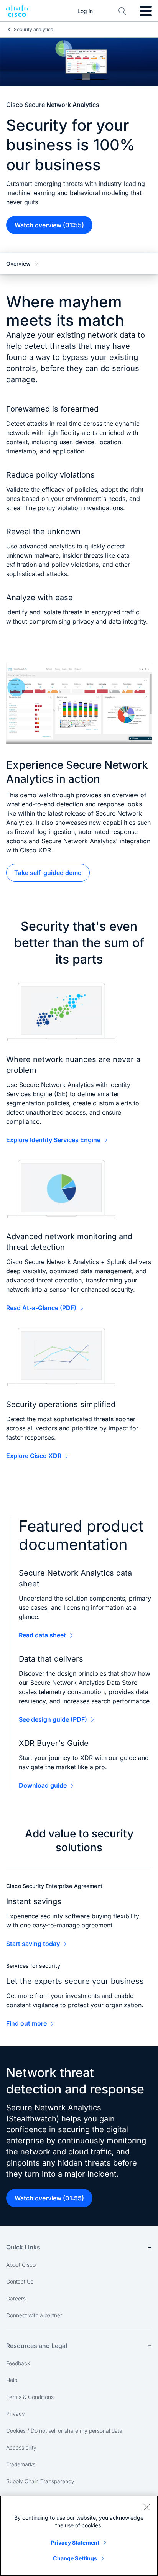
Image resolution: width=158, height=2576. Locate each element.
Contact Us (20, 2281)
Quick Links (23, 2247)
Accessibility (21, 2447)
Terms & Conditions (30, 2397)
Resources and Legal (37, 2346)
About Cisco (21, 2265)
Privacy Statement (75, 2542)
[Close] (146, 2507)
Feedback (18, 2363)
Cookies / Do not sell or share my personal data (64, 2431)
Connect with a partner (34, 2315)
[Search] (122, 11)
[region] (79, 2536)
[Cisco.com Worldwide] (17, 11)
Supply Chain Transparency (40, 2481)
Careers (16, 2298)
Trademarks (21, 2464)
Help (12, 2380)
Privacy (16, 2414)
